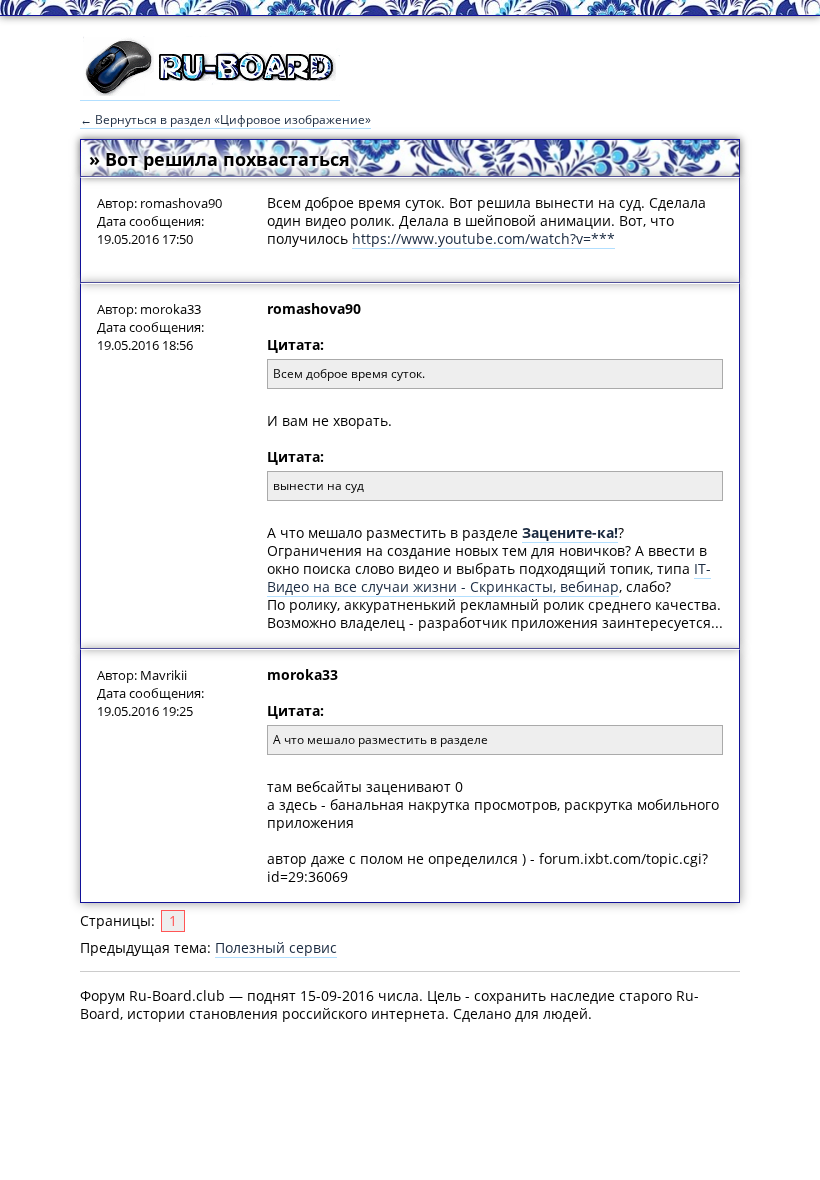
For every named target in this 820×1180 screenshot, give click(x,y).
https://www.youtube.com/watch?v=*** (483, 238)
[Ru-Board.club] (210, 91)
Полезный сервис (276, 947)
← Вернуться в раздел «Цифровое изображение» (225, 119)
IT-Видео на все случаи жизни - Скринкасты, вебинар (489, 577)
